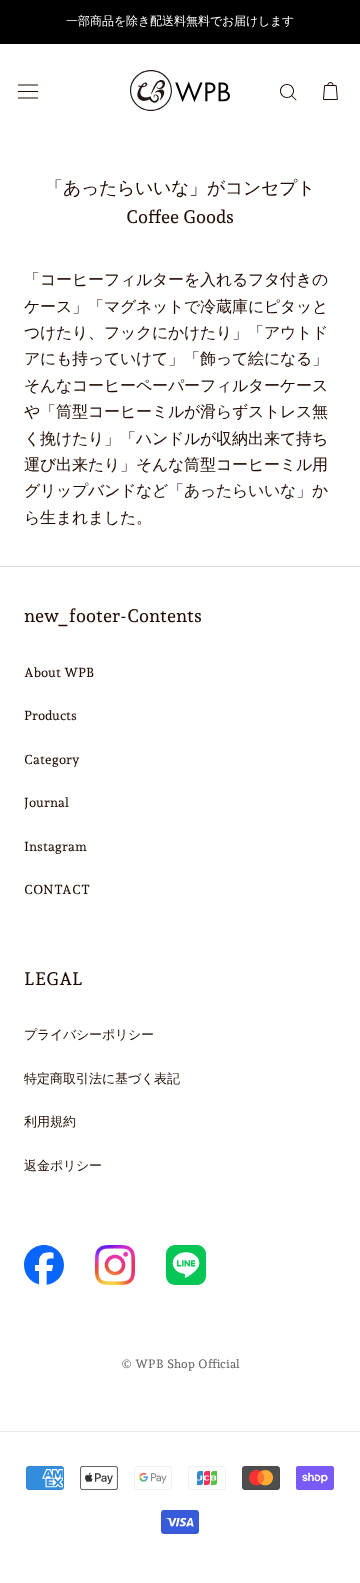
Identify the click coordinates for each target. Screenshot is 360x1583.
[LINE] (186, 1265)
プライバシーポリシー (89, 1034)
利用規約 (50, 1121)
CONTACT (57, 889)
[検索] (288, 91)
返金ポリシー (63, 1165)
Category (52, 759)
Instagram (55, 846)
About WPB (59, 672)
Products (50, 715)
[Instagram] (115, 1265)
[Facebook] (44, 1265)
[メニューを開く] (28, 91)
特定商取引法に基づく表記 (102, 1078)
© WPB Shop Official (180, 1364)
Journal (46, 802)
